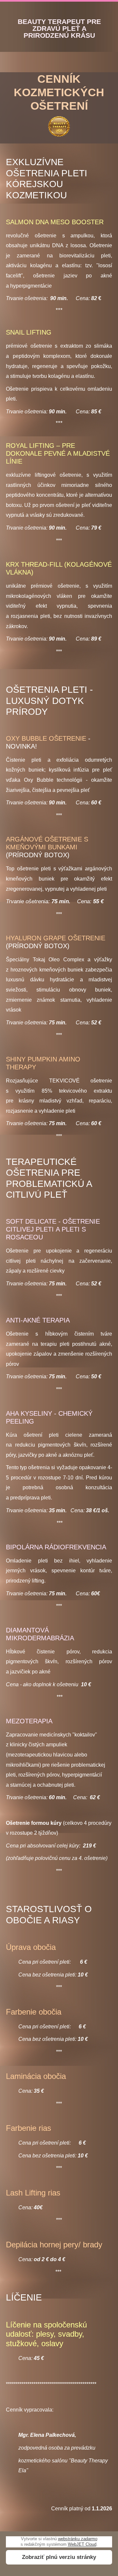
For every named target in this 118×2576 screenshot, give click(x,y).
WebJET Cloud (82, 2544)
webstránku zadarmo (78, 2539)
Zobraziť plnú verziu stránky (59, 2557)
